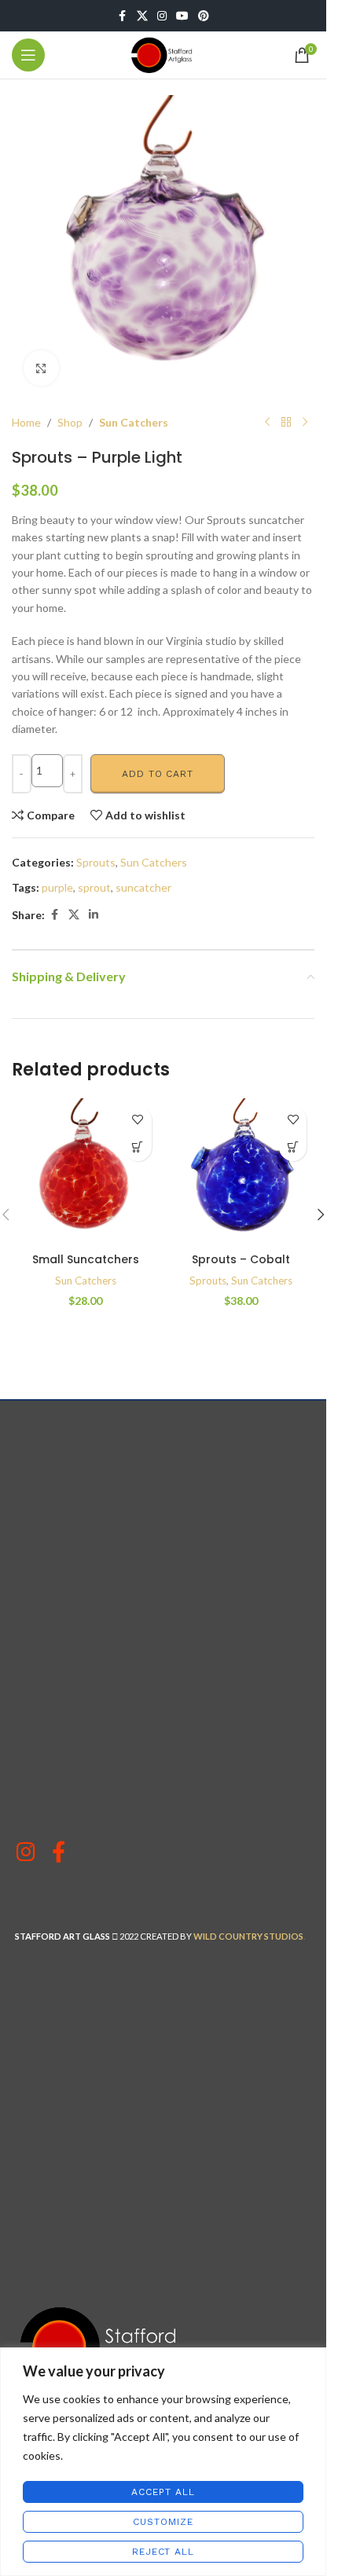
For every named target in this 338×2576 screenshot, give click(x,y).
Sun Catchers (134, 422)
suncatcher (143, 887)
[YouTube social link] (182, 16)
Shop (70, 422)
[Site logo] (163, 54)
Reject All (163, 2552)
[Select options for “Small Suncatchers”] (138, 1147)
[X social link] (142, 16)
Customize (163, 2522)
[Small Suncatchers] (86, 1172)
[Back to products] (286, 423)
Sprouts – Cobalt (241, 1259)
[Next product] (305, 423)
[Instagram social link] (162, 16)
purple (57, 887)
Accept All (163, 2492)
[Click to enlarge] (41, 368)
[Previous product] (267, 423)
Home (26, 422)
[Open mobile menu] (28, 55)
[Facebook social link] (123, 16)
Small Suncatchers (86, 1259)
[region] (163, 2462)
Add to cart (158, 774)
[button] (293, 1147)
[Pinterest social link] (204, 16)
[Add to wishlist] (138, 1120)
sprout (94, 887)
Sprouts (96, 862)
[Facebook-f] (59, 1851)
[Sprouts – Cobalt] (241, 1172)
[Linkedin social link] (94, 915)
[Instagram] (26, 1851)
